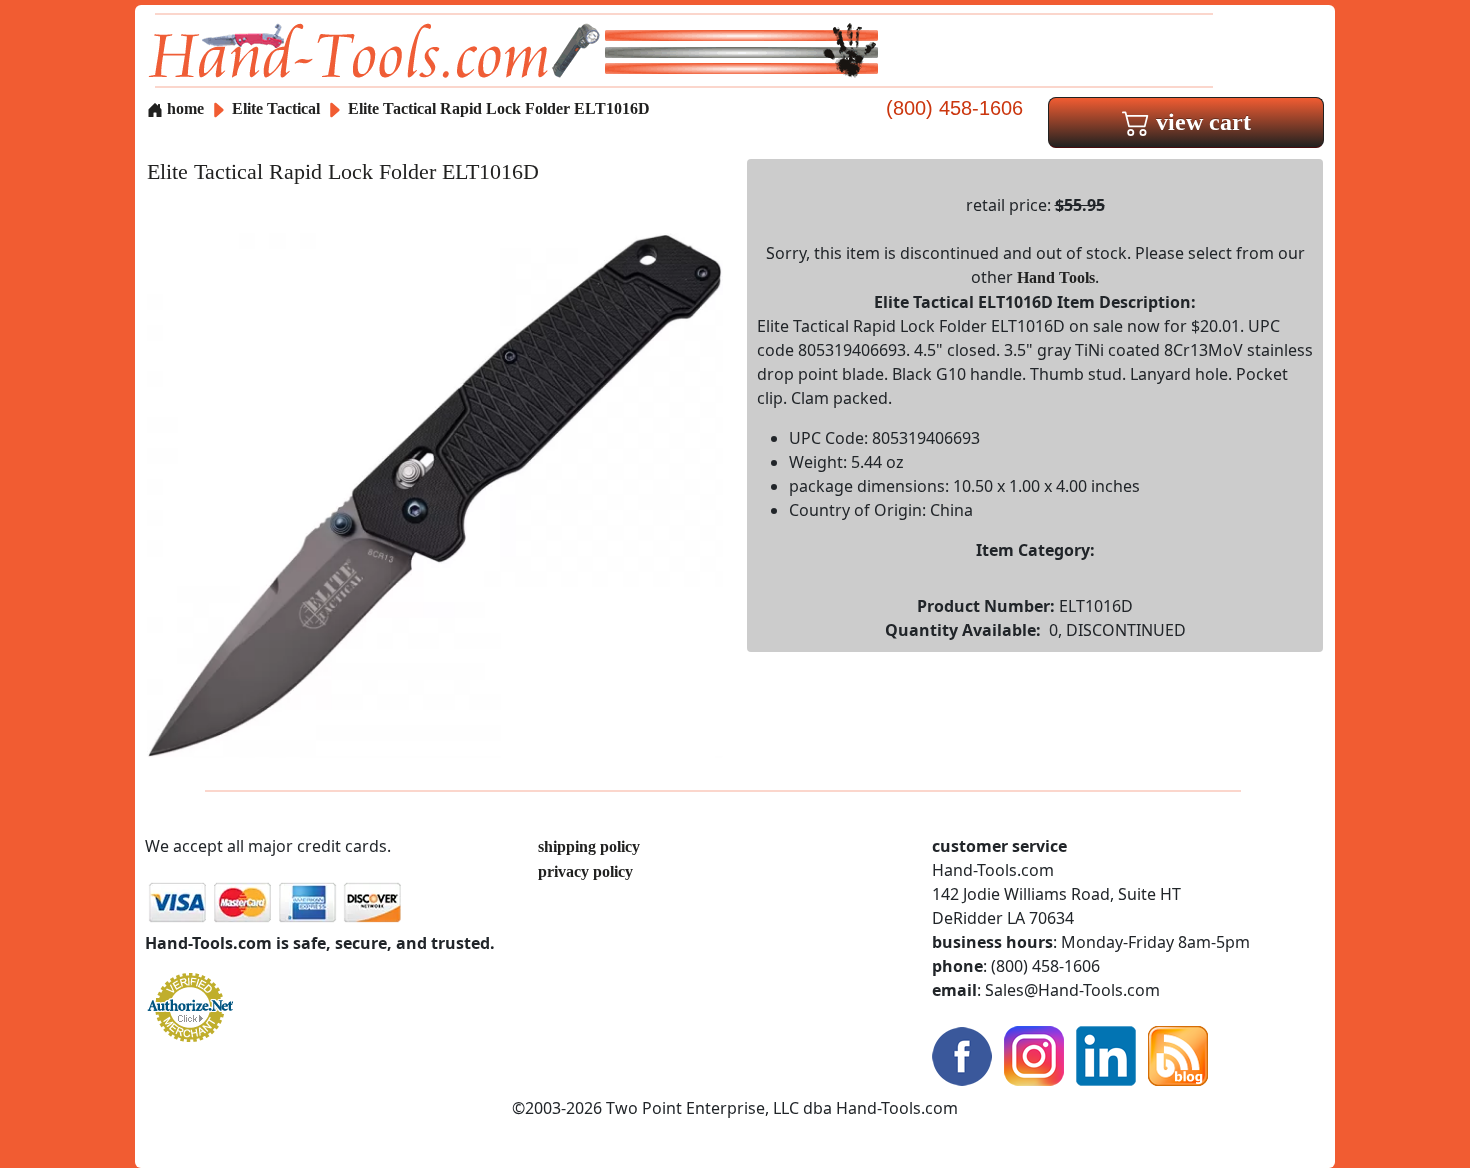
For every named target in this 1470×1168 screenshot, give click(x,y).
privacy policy (585, 871)
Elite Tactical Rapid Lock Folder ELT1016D (499, 108)
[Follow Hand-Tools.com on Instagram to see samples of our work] (1034, 1053)
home (183, 108)
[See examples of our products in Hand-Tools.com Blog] (1178, 1053)
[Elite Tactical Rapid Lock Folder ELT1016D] (435, 493)
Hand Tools (1056, 277)
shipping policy (589, 846)
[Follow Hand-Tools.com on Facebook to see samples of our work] (962, 1053)
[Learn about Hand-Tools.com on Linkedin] (1106, 1053)
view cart (1200, 122)
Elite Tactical (278, 108)
